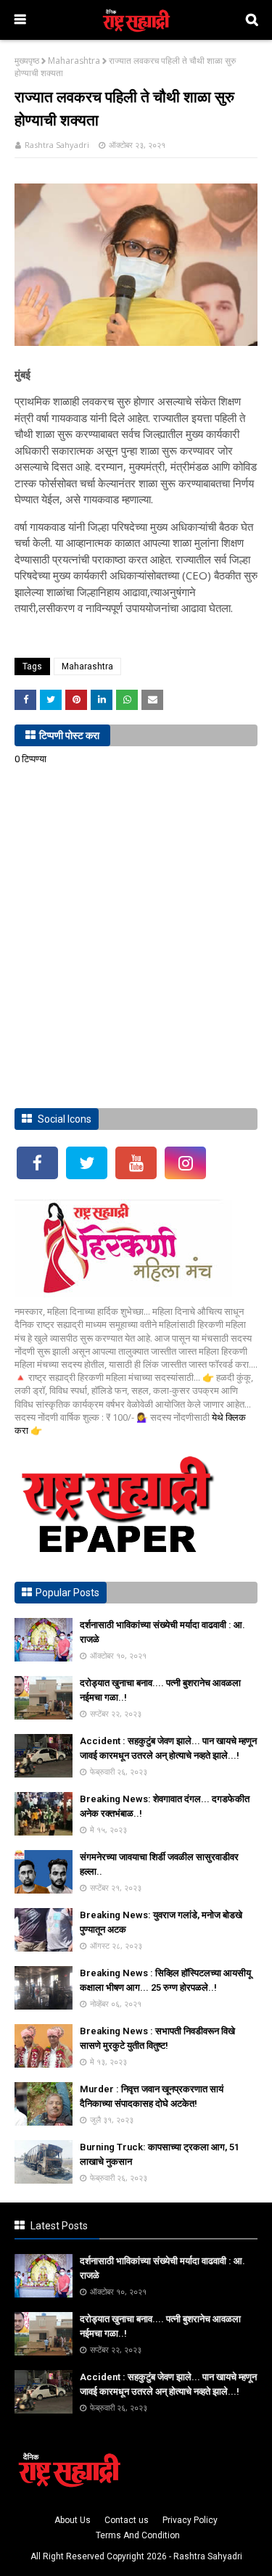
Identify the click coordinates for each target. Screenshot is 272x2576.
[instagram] (185, 1163)
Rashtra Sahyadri (57, 145)
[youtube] (136, 1163)
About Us (73, 2520)
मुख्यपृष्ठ (27, 61)
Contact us (127, 2520)
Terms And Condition (138, 2535)
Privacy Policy (190, 2520)
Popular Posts (67, 1593)
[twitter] (87, 1163)
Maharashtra (74, 61)
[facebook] (37, 1163)
